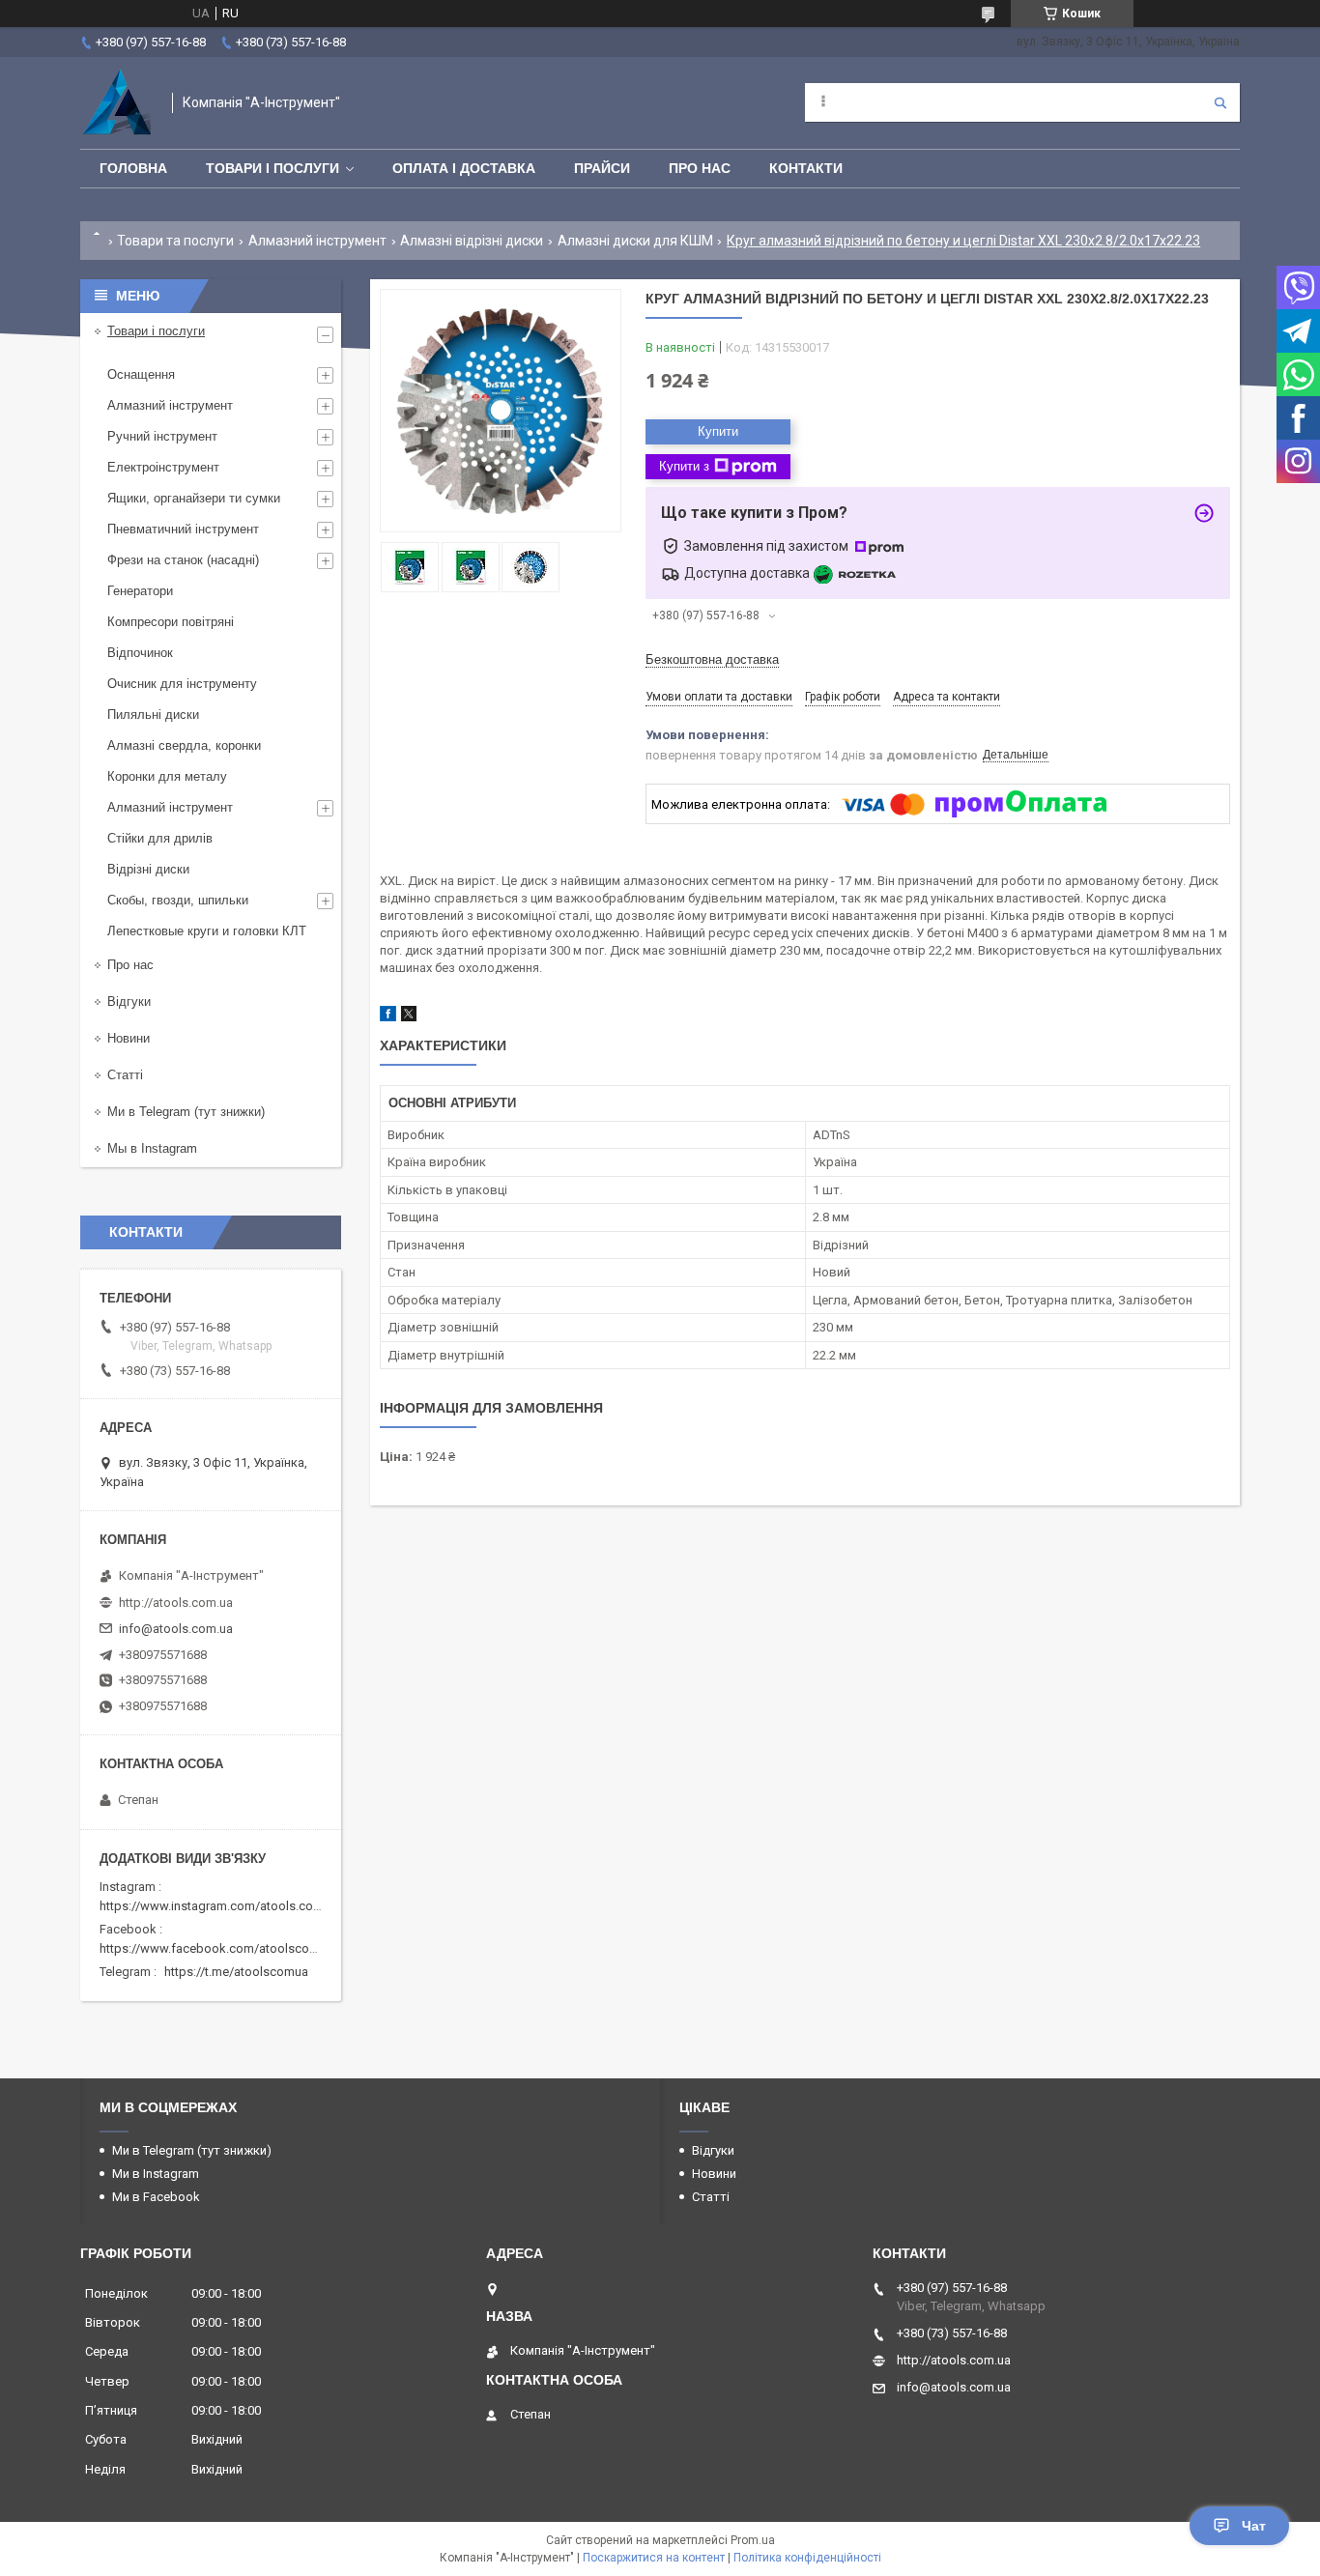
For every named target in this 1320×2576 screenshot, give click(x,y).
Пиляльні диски (153, 715)
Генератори (140, 591)
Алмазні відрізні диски (472, 241)
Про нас (700, 168)
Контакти (806, 168)
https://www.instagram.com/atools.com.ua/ (222, 1906)
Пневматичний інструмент (183, 529)
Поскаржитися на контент (654, 2558)
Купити (718, 431)
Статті (125, 1075)
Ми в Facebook (156, 2197)
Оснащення (141, 374)
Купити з (684, 466)
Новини (129, 1038)
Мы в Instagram (152, 1148)
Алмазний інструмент (317, 241)
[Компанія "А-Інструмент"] (116, 103)
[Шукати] (1220, 102)
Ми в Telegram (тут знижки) (186, 1112)
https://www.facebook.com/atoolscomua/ (219, 1948)
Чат (1254, 2526)
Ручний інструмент (162, 436)
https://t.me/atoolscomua (236, 1972)
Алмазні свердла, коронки (184, 745)
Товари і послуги (273, 168)
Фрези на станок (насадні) (183, 560)
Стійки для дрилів (160, 838)
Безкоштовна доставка (712, 659)
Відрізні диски (148, 869)
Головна (133, 168)
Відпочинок (140, 653)
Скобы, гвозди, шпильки (178, 900)
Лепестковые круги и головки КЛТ (207, 931)
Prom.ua (753, 2540)
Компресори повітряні (171, 622)
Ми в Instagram (156, 2174)
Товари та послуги (175, 241)
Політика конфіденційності (807, 2558)
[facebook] (388, 1017)
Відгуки (129, 1002)
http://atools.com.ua (176, 1603)
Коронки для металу (167, 776)
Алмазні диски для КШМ (635, 241)
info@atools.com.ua (176, 1629)
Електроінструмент (163, 467)
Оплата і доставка (464, 168)
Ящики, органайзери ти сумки (194, 498)
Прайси (602, 168)
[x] (409, 1017)
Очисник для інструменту (182, 684)
